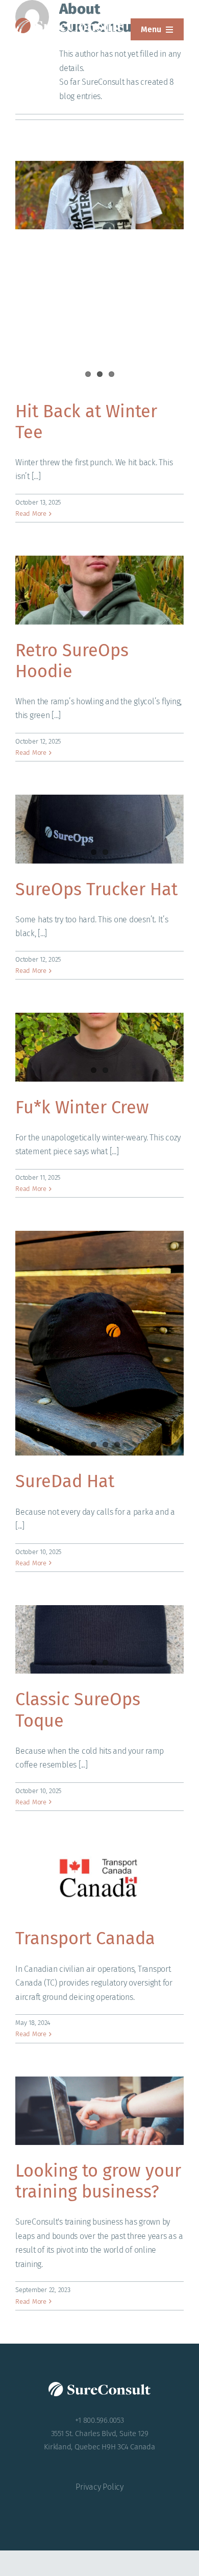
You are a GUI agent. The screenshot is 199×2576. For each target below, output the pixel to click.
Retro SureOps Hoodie (72, 661)
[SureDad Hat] (99, 1343)
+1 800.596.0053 (99, 2420)
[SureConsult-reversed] (69, 22)
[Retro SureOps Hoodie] (99, 590)
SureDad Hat (65, 1481)
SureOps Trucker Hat (96, 889)
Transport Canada (85, 1938)
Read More (31, 514)
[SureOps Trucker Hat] (99, 829)
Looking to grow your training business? (98, 2181)
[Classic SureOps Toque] (99, 1639)
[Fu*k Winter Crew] (99, 1047)
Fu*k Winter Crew (82, 1107)
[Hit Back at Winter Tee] (99, 195)
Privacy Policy (99, 2487)
